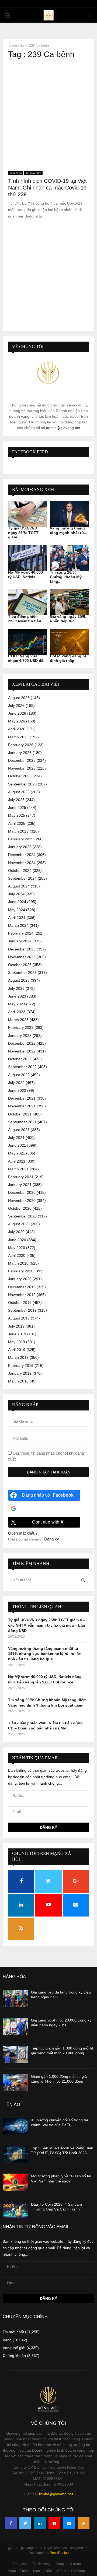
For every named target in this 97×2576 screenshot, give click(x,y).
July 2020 (16, 1232)
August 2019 (19, 1318)
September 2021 (22, 1122)
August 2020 (19, 1224)
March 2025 (18, 831)
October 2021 (20, 1114)
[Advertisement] (48, 113)
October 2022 (20, 1059)
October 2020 (20, 1208)
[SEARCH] (83, 1580)
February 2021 (21, 1177)
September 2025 (22, 784)
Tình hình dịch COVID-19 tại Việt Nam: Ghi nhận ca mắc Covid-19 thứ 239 (47, 188)
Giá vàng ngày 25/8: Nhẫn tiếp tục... (68, 619)
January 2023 (20, 1036)
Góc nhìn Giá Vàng (71, 2571)
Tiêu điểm (15, 173)
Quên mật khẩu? (23, 1533)
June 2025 (17, 808)
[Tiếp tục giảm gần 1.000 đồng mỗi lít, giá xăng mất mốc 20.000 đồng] (15, 2054)
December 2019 (22, 1287)
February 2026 (21, 745)
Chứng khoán (14, 2356)
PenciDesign (59, 2553)
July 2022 (16, 1083)
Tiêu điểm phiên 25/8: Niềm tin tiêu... (26, 619)
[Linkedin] (40, 2523)
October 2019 (20, 1303)
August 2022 (19, 1075)
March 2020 (18, 1263)
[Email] (69, 2523)
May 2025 (17, 815)
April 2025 (17, 823)
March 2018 (18, 1381)
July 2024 (16, 894)
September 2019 (22, 1310)
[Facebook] (11, 2523)
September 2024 (22, 878)
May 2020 (17, 1248)
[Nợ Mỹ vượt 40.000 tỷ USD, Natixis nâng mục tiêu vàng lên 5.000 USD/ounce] (28, 558)
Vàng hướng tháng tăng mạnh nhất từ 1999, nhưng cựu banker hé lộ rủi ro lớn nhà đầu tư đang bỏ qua (45, 1654)
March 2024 (18, 925)
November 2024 (22, 863)
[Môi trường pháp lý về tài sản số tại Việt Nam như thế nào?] (15, 2182)
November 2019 (22, 1295)
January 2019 (20, 1373)
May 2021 (17, 1153)
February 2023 (21, 1027)
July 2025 (16, 800)
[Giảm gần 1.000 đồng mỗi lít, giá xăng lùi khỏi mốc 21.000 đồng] (15, 2082)
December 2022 (22, 1043)
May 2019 (17, 1342)
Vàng (7, 2340)
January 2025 (20, 847)
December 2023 (22, 949)
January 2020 (20, 1279)
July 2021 (16, 1138)
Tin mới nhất (33, 173)
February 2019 (21, 1366)
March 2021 (18, 1169)
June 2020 (17, 1240)
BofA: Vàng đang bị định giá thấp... (68, 658)
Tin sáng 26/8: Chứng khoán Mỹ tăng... (66, 577)
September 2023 (22, 973)
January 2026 (20, 753)
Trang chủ (19, 2564)
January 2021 (20, 1185)
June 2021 (17, 1145)
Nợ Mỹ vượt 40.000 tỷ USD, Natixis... (25, 575)
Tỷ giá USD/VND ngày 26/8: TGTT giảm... (23, 533)
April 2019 (17, 1350)
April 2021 (17, 1161)
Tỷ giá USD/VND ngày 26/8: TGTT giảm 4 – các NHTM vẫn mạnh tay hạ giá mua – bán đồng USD (47, 1625)
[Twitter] (25, 2523)
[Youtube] (54, 2523)
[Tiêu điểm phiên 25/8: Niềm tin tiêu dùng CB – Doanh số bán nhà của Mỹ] (28, 602)
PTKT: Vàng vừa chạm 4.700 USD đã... (27, 658)
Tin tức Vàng (41, 2564)
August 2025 (19, 792)
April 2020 (17, 1255)
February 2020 (21, 1271)
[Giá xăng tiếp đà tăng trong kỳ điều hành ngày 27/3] (15, 1998)
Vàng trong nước (68, 2564)
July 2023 (16, 988)
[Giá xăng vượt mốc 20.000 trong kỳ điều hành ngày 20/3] (15, 2026)
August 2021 (19, 1130)
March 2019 (18, 1357)
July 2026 (16, 706)
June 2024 (17, 902)
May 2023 (17, 1004)
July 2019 (16, 1326)
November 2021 (22, 1106)
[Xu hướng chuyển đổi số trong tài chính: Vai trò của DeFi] (15, 2126)
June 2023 (17, 996)
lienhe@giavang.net (56, 2494)
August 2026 (19, 698)
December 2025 (22, 760)
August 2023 (19, 980)
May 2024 (17, 910)
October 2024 (20, 871)
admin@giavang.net (63, 428)
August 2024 (19, 886)
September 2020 (22, 1216)
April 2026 (17, 729)
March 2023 (18, 1020)
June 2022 (17, 1090)
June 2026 (17, 713)
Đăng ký (52, 1539)
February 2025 (21, 839)
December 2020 (22, 1192)
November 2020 (22, 1201)
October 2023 (20, 965)
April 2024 (17, 918)
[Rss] (84, 2523)
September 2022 (22, 1067)
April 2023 (17, 1012)
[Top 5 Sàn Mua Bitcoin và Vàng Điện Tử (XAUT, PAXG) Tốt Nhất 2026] (15, 2154)
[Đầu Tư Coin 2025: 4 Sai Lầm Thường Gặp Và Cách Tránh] (15, 2210)
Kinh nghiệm (42, 2571)
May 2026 (17, 721)
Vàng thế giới (14, 2348)
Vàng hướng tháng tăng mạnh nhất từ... (69, 530)
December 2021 (22, 1098)
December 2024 (22, 855)
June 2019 (17, 1334)
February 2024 (21, 933)
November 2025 (22, 768)
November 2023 (22, 957)
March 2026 (18, 737)
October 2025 (20, 776)
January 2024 (20, 941)
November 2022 (22, 1051)
